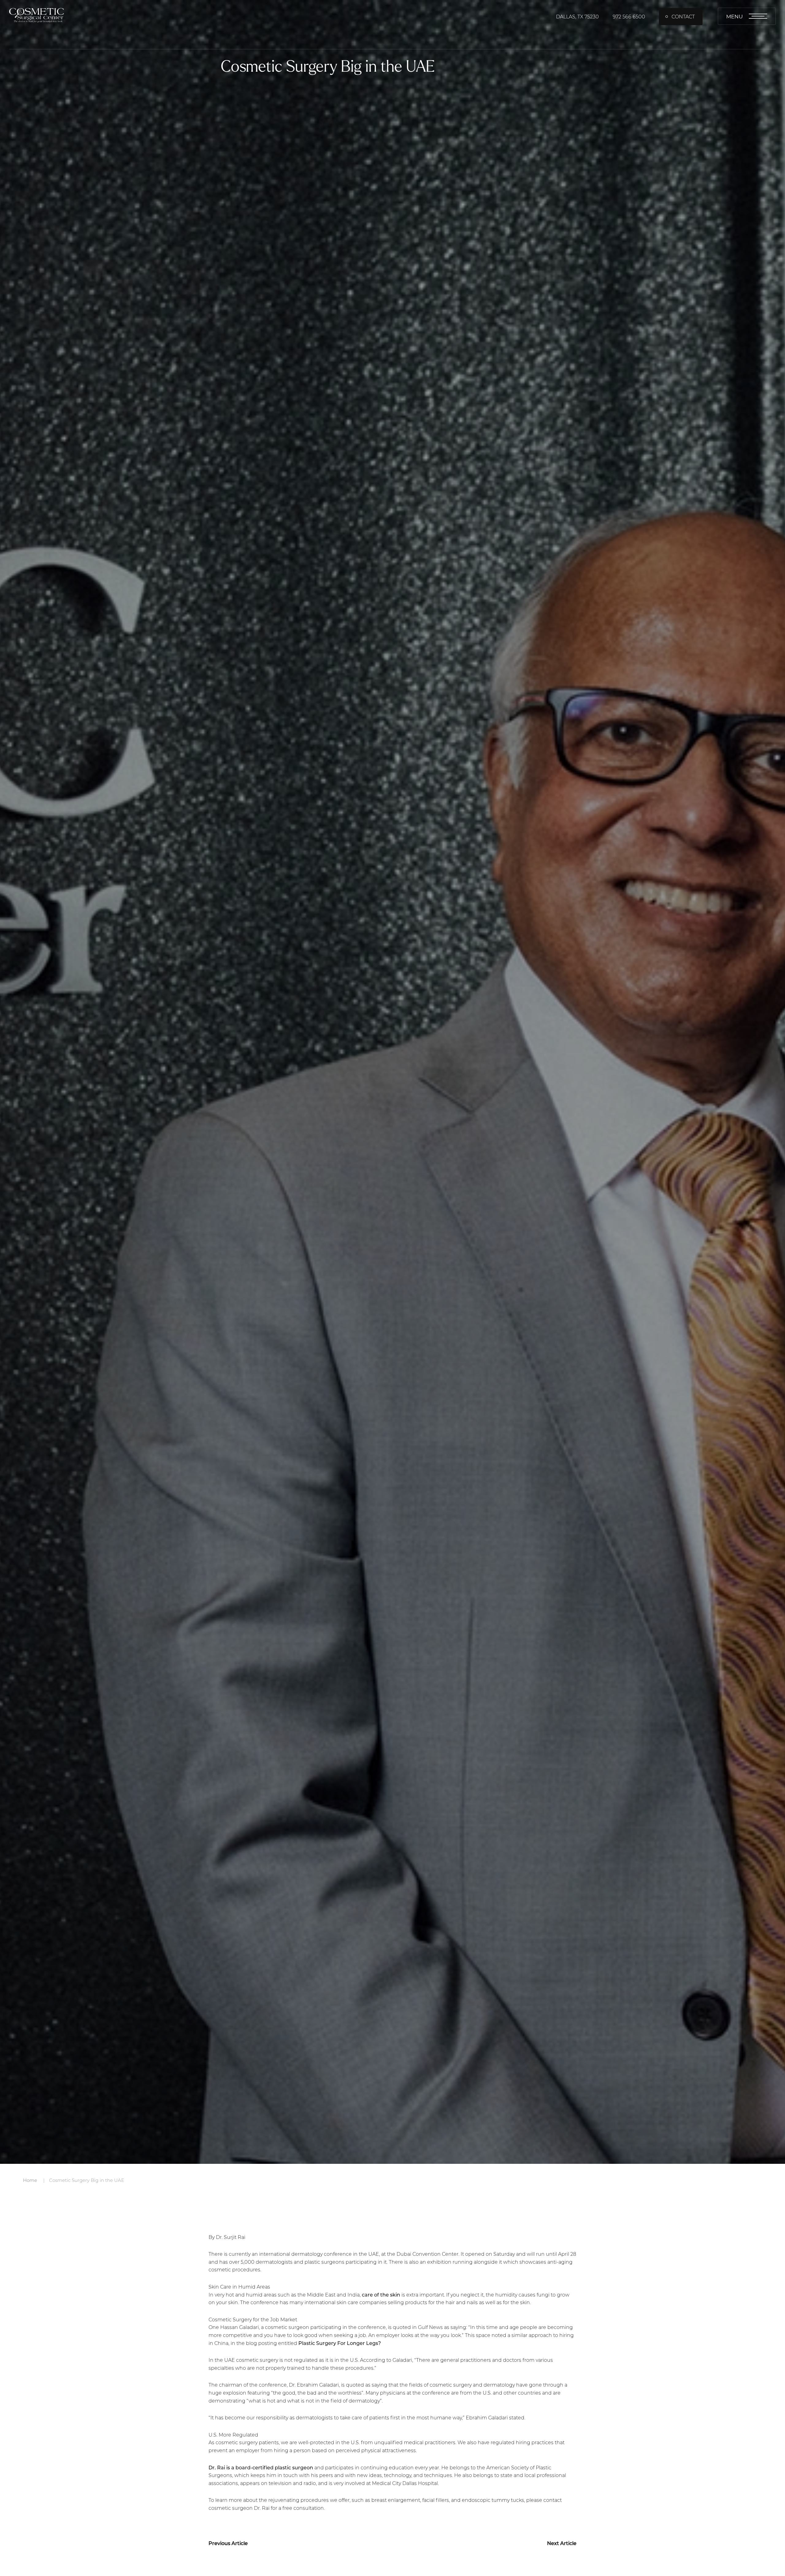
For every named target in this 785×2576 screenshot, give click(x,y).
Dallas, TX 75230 (577, 16)
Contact (683, 16)
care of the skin (381, 2295)
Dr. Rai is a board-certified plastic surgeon (261, 2467)
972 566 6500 (629, 16)
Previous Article (228, 2543)
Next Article (562, 2543)
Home (30, 2180)
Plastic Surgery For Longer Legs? (340, 2343)
